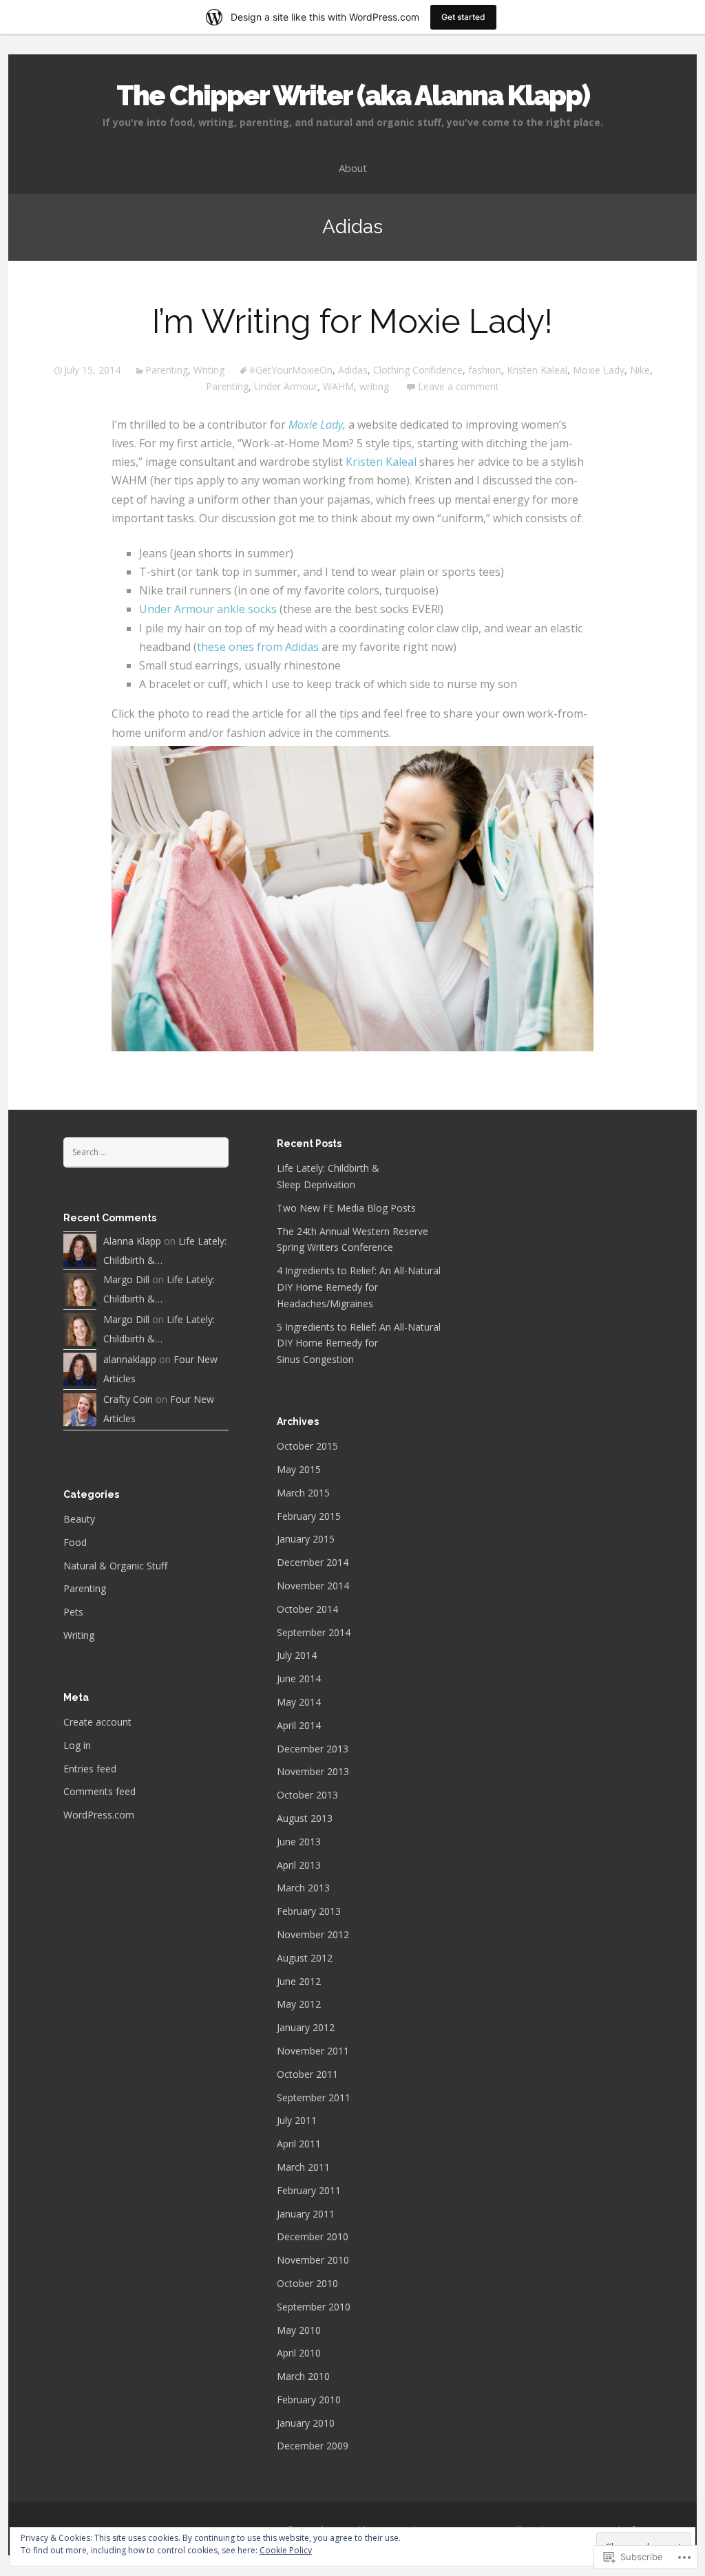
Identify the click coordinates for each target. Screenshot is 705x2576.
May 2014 (299, 1702)
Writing (209, 370)
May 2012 (299, 2004)
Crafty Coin (128, 1399)
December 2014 (313, 1562)
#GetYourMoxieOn (291, 370)
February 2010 (309, 2400)
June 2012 (299, 1981)
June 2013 (299, 1842)
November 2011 (313, 2051)
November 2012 (313, 1934)
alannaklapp (130, 1359)
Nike (640, 370)
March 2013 (303, 1888)
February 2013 (309, 1911)
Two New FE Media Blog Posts (346, 1208)
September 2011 (314, 2097)
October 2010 (307, 2283)
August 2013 (305, 1818)
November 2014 (313, 1586)
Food (75, 1542)
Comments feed (99, 1791)
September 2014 (314, 1632)
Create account (97, 1722)
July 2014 (297, 1655)
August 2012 (305, 1958)
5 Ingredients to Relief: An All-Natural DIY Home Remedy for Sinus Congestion (359, 1343)
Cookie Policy (286, 2550)
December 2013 (313, 1749)
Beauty (79, 1519)
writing (374, 386)
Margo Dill (126, 1279)
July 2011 (297, 2120)
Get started (463, 17)
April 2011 (299, 2144)
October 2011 (307, 2074)
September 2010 (314, 2307)
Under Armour (286, 386)
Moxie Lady (599, 370)
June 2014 (299, 1678)
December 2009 (313, 2446)
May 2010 (299, 2330)
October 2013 (307, 1795)
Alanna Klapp (132, 1241)
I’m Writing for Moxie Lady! (352, 321)
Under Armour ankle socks (208, 609)
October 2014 (307, 1609)
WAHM (338, 386)
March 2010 (303, 2376)
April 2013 (299, 1865)
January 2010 (306, 2423)
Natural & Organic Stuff (115, 1566)
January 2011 (306, 2214)
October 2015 (307, 1446)
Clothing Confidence (418, 370)
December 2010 (313, 2236)
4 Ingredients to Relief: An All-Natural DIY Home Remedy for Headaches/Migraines (359, 1287)
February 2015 (309, 1516)
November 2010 (313, 2260)
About (353, 168)
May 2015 (299, 1469)
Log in (77, 1745)
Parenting (167, 370)
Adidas (353, 370)
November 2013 (313, 1771)
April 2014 (299, 1725)
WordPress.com (99, 1815)
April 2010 (299, 2353)
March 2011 (303, 2167)
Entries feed (90, 1769)
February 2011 (309, 2190)
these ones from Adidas (258, 647)
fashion (485, 370)
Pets (73, 1612)
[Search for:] (146, 1151)
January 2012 (306, 2027)
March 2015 (303, 1493)
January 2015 (306, 1539)
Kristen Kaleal (537, 370)
